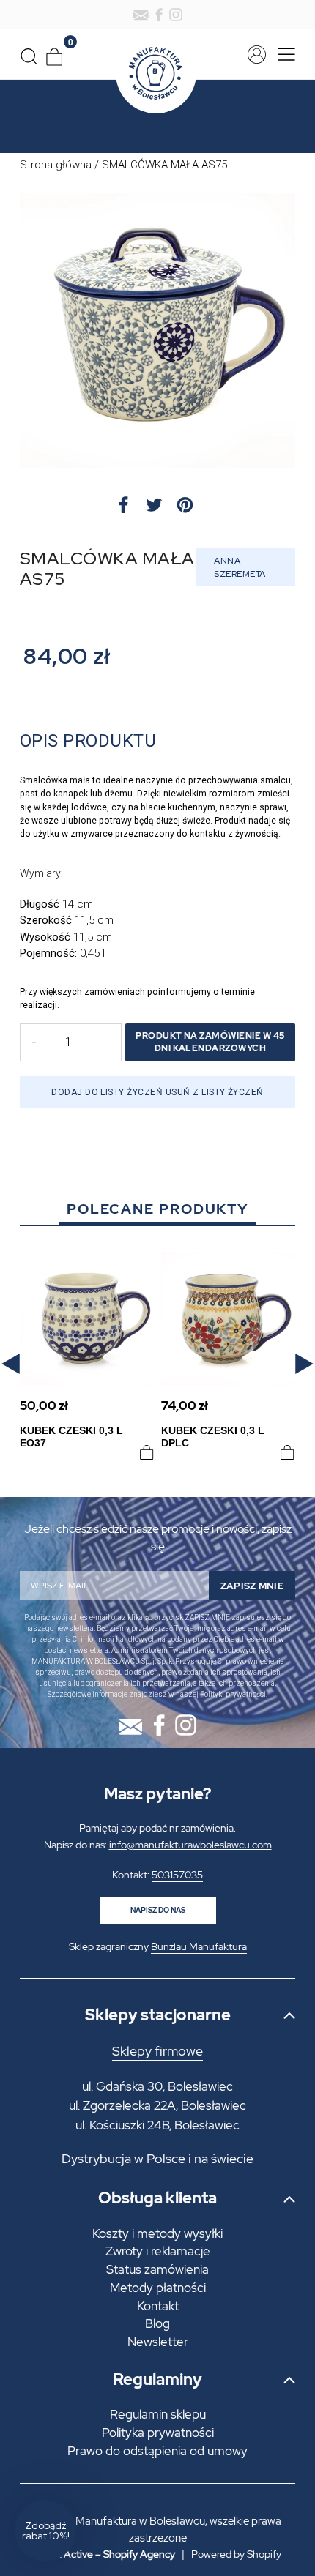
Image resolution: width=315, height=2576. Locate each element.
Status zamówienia (157, 2269)
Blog (157, 2323)
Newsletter (158, 2342)
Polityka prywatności (158, 2433)
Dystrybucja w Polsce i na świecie (157, 2159)
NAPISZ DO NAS (158, 1910)
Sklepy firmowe (157, 2051)
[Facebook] (159, 15)
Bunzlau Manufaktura (199, 1946)
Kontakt (158, 2306)
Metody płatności (158, 2288)
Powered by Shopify (236, 2554)
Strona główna (56, 165)
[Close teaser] (81, 2495)
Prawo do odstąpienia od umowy (157, 2451)
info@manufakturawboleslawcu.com (190, 1845)
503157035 (177, 1875)
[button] (11, 1363)
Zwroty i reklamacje (158, 2251)
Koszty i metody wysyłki (157, 2233)
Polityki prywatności (233, 1694)
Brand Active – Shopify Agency (105, 2554)
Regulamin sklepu (158, 2414)
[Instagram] (176, 15)
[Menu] (282, 55)
